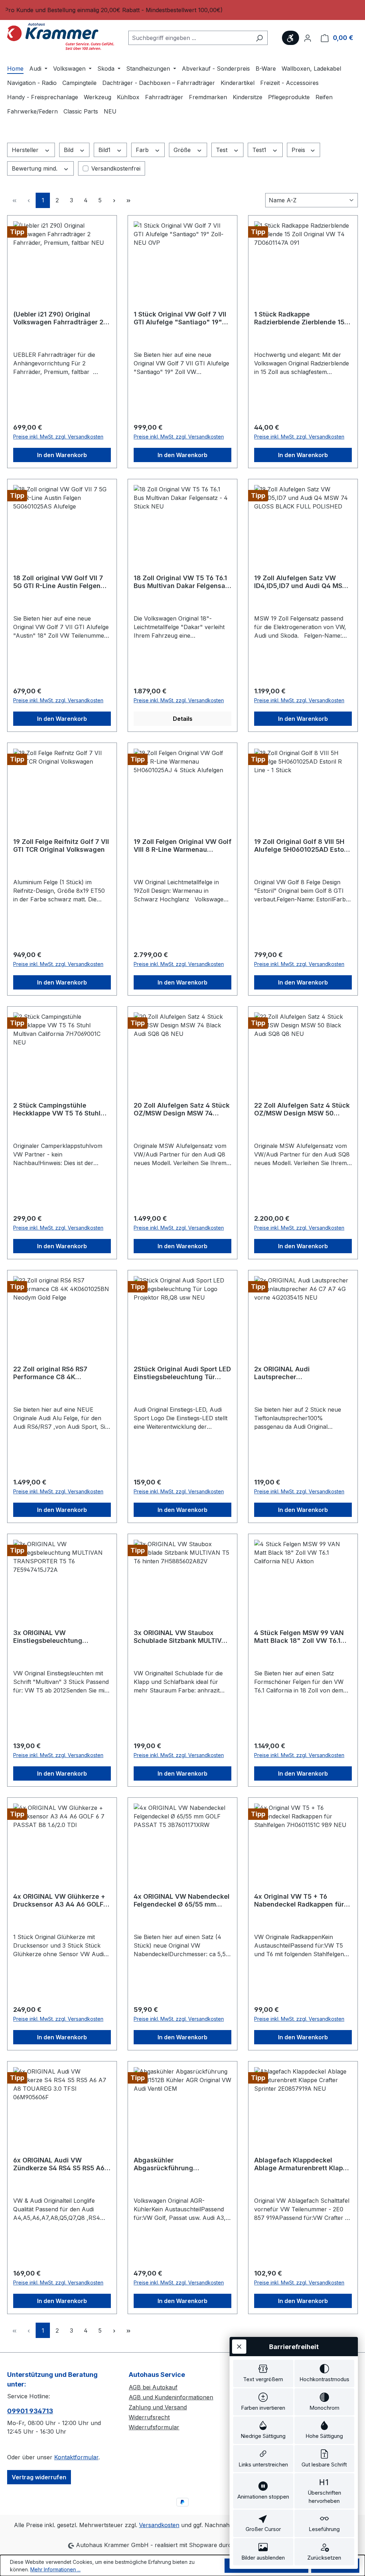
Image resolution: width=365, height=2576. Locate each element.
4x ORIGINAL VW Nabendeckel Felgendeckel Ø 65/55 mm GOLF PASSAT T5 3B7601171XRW (182, 1901)
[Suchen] (259, 38)
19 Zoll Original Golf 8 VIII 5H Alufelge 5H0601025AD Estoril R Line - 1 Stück (302, 846)
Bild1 (105, 150)
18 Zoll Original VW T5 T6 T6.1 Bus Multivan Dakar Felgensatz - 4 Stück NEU (182, 582)
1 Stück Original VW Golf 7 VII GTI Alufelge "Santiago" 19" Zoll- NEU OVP (180, 318)
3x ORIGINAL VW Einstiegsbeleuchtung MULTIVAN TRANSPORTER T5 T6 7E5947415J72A (59, 1637)
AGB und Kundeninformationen (171, 2397)
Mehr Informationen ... (55, 2569)
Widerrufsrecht (149, 2417)
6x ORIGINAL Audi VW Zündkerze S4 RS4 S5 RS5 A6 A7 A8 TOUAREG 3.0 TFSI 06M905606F (59, 2164)
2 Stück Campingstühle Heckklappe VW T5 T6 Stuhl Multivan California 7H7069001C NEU (57, 1109)
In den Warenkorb (62, 455)
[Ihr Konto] (308, 38)
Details (183, 719)
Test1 (260, 150)
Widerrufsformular (154, 2427)
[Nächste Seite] (114, 200)
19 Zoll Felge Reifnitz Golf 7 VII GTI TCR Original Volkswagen (61, 846)
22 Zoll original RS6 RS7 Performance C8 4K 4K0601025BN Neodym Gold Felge (58, 1373)
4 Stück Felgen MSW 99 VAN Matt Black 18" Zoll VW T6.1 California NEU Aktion (299, 1637)
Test (223, 150)
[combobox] (190, 38)
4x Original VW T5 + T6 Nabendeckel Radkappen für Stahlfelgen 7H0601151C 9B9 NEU (299, 1901)
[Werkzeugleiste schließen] (239, 2347)
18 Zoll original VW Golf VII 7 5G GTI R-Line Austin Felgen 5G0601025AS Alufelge (58, 582)
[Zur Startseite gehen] (61, 36)
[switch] (263, 2373)
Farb (143, 150)
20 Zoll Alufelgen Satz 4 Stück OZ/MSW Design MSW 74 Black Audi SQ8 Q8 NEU (182, 1109)
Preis (299, 150)
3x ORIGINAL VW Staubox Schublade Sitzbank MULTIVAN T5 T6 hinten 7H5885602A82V (182, 1637)
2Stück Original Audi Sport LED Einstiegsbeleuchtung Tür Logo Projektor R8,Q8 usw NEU (182, 1373)
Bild (70, 150)
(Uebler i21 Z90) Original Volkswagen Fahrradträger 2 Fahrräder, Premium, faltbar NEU (58, 318)
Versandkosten (159, 2525)
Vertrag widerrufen (39, 2477)
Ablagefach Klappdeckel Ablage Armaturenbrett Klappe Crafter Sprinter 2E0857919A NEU (302, 2164)
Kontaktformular (76, 2457)
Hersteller (26, 150)
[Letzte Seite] (128, 200)
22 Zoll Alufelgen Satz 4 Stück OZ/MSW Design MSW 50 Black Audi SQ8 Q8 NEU (302, 1109)
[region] (182, 10)
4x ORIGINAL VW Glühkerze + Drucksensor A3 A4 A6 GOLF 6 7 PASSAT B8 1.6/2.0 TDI (61, 1901)
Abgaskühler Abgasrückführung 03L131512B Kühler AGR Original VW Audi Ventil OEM (179, 2164)
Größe (183, 150)
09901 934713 (30, 2411)
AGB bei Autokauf (153, 2387)
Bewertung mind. (35, 168)
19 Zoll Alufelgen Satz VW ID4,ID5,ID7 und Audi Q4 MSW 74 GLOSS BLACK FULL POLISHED (301, 582)
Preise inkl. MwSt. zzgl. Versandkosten (58, 437)
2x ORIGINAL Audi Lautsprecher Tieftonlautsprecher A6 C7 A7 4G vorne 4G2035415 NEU (301, 1373)
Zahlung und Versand (158, 2407)
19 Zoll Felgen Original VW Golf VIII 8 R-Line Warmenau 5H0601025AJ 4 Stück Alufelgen (182, 846)
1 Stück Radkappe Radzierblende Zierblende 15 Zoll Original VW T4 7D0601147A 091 (299, 318)
